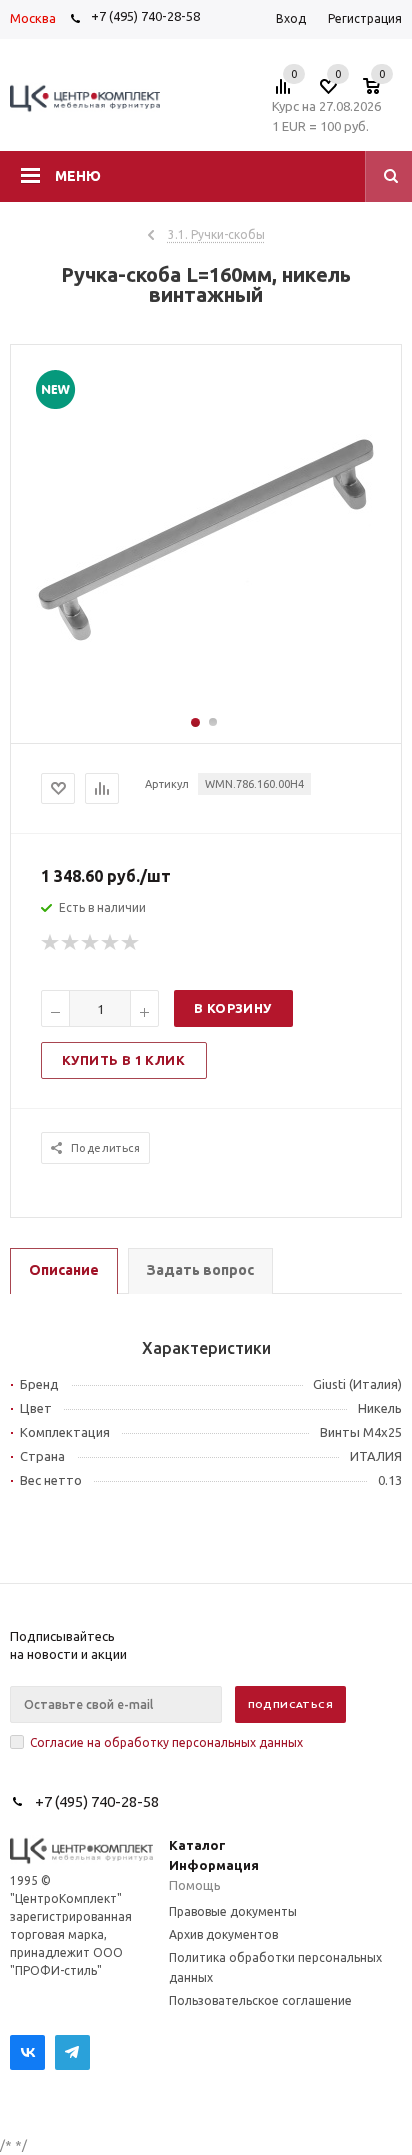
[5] (131, 943)
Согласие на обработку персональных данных (166, 1742)
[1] (51, 943)
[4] (111, 943)
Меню (78, 176)
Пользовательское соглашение (260, 2000)
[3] (91, 943)
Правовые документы (233, 1911)
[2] (71, 943)
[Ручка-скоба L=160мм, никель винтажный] (206, 705)
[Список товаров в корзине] (381, 92)
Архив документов (223, 1934)
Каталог (197, 1845)
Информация (214, 1865)
